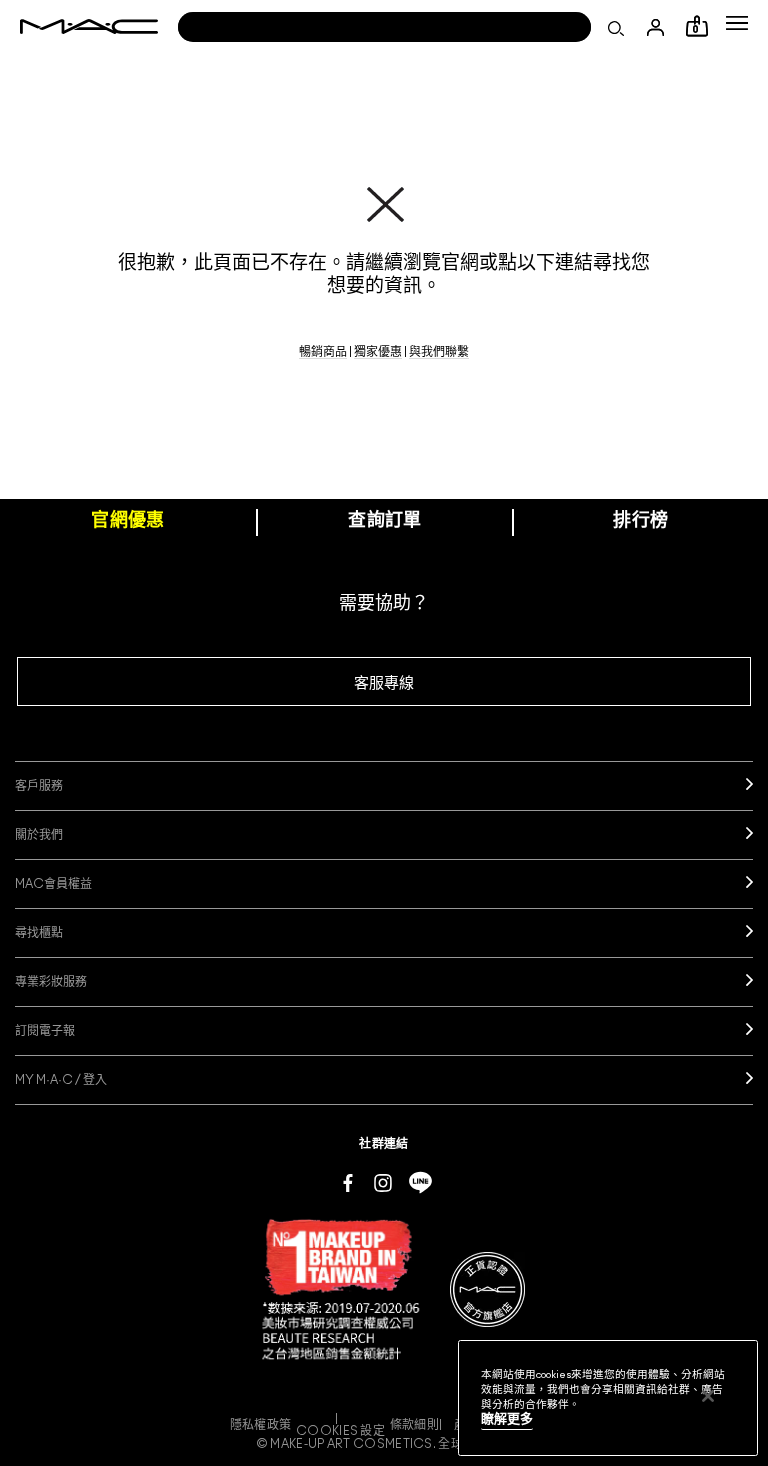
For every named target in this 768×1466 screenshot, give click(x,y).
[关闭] (708, 1396)
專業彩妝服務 (51, 982)
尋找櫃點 (39, 933)
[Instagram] (383, 1182)
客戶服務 (39, 786)
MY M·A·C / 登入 (61, 1080)
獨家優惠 (378, 352)
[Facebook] (348, 1182)
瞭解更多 (507, 1419)
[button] (737, 23)
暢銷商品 (323, 352)
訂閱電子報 (45, 1031)
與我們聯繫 (439, 352)
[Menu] (737, 23)
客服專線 (384, 683)
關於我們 (39, 835)
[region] (608, 1398)
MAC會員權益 (53, 884)
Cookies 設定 (340, 1431)
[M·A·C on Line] (420, 1182)
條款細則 (414, 1425)
